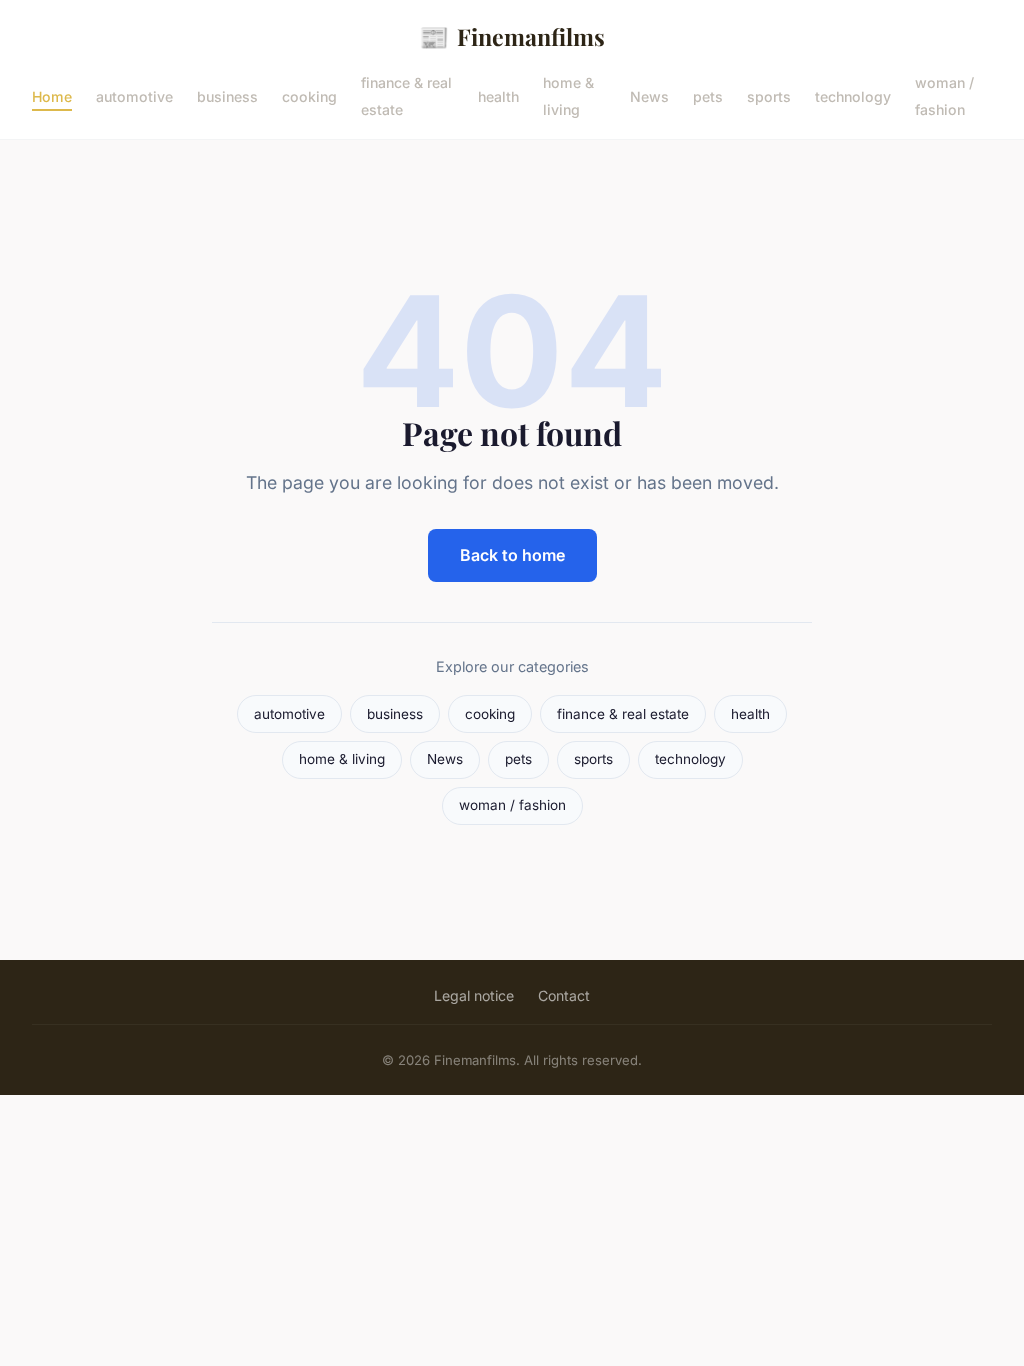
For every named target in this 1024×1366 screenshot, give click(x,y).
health (498, 95)
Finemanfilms (512, 36)
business (227, 95)
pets (708, 95)
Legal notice (474, 995)
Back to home (512, 555)
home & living (568, 96)
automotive (134, 95)
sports (769, 95)
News (649, 95)
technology (853, 95)
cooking (309, 95)
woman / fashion (944, 96)
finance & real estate (406, 96)
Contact (564, 995)
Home (52, 95)
